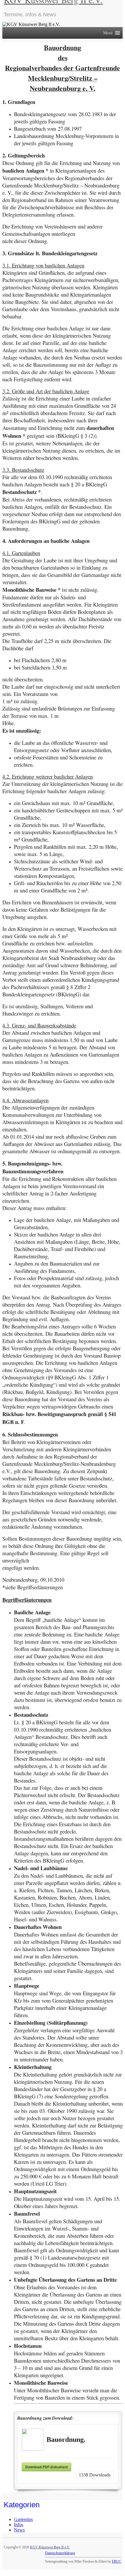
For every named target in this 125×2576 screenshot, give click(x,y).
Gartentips (23, 2519)
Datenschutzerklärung (60, 2553)
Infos (19, 2525)
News (19, 2530)
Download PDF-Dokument (47, 2467)
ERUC (117, 2561)
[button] (108, 33)
